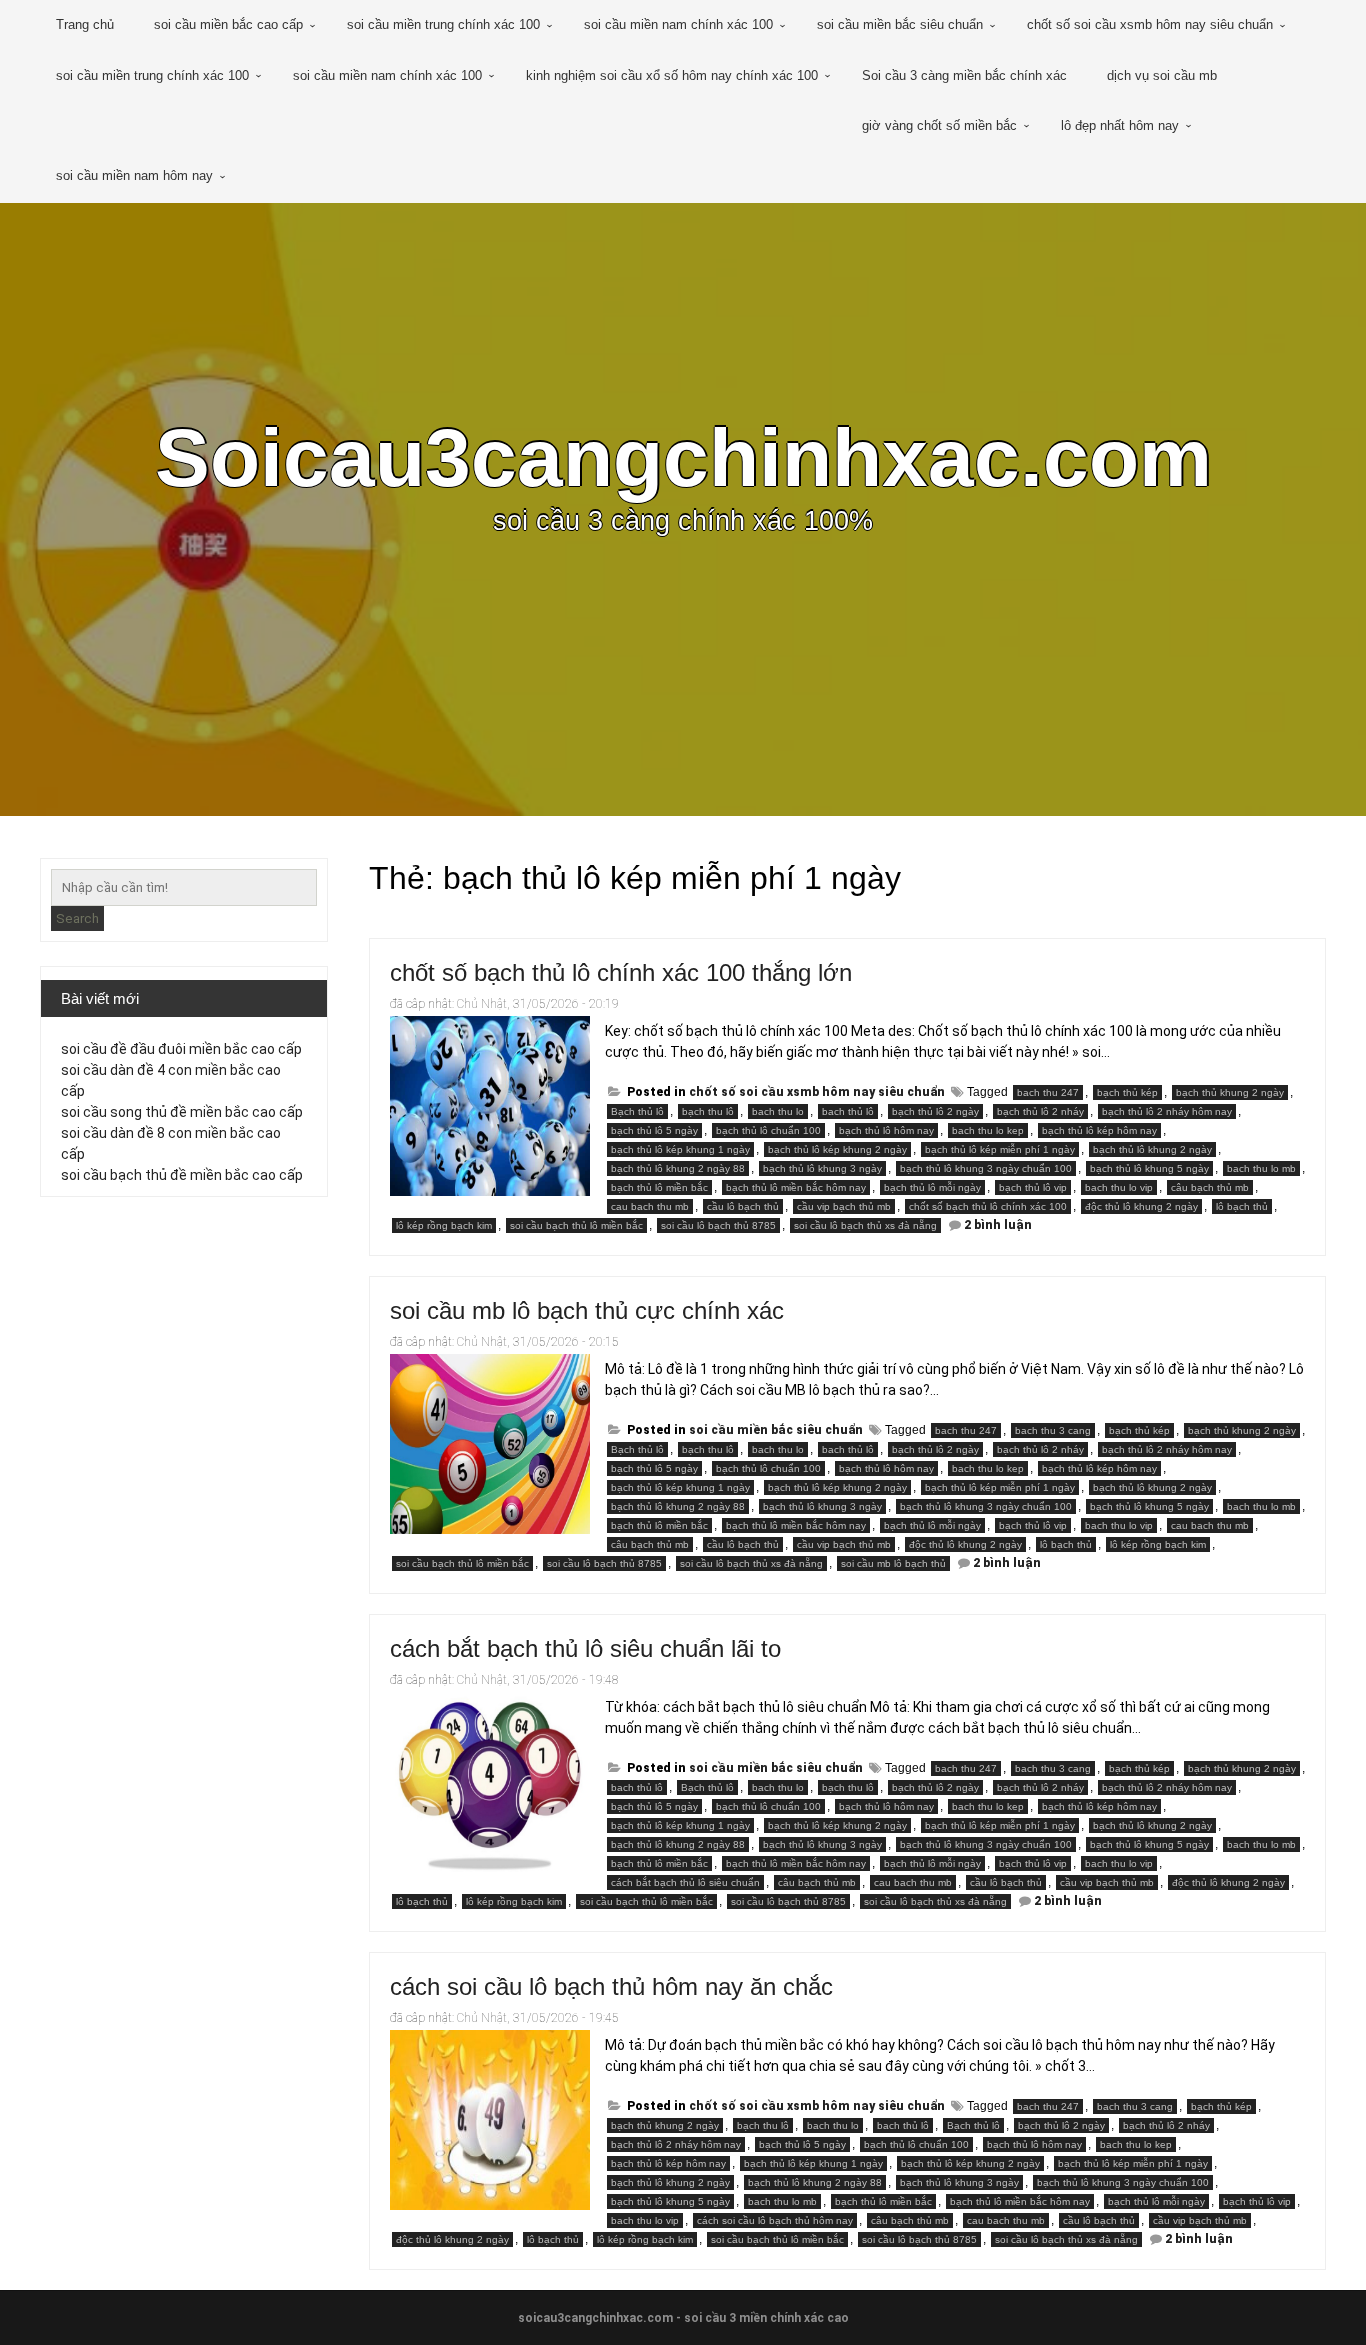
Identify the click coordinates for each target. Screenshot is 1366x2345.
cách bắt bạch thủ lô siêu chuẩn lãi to (585, 1648)
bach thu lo (778, 1111)
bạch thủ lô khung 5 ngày (1149, 1168)
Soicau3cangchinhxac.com (683, 457)
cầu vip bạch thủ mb (844, 1206)
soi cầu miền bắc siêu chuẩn (900, 24)
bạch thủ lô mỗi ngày (932, 1187)
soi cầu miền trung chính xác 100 (443, 24)
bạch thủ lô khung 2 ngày (1152, 1149)
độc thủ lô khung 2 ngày (1141, 1206)
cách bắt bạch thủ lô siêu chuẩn (685, 1882)
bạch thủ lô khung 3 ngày (822, 1168)
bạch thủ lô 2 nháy (1040, 1111)
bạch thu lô (708, 1111)
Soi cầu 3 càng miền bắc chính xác (964, 75)
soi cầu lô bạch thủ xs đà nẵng (865, 1225)
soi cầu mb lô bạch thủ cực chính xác (587, 1310)
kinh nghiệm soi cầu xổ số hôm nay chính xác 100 (672, 75)
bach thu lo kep (988, 1130)
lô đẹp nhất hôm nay (1120, 125)
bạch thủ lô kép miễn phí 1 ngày (1000, 1149)
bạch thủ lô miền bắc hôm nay (796, 1187)
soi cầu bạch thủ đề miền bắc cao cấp (182, 1175)
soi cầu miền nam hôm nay (134, 175)
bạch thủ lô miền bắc (659, 1187)
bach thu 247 (1048, 1092)
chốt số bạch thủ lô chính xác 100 (988, 1206)
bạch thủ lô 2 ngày (935, 1111)
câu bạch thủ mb (1210, 1187)
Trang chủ (85, 24)
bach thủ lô (848, 1111)
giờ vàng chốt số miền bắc (939, 125)
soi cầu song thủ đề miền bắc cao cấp (182, 1112)
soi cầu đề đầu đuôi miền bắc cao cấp (181, 1049)
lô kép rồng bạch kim (444, 1225)
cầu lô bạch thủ (743, 1206)
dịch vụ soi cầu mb (1162, 75)
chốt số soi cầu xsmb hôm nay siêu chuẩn (1150, 24)
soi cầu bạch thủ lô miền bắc (576, 1225)
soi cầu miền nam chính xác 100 (678, 24)
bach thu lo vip (1119, 1187)
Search (77, 918)
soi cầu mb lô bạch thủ (893, 1563)
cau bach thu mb (650, 1206)
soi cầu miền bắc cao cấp (228, 24)
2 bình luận (998, 1225)
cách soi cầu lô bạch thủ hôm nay (775, 2220)
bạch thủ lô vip (1033, 1187)
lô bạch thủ (1242, 1206)
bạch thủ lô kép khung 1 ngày (680, 1149)
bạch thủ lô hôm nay (886, 1130)
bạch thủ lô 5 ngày (654, 1130)
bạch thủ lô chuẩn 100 (768, 1130)
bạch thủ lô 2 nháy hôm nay (1167, 1111)
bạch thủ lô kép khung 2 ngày (837, 1149)
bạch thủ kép (1127, 1092)
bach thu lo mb (1261, 1168)
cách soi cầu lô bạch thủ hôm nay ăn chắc (611, 1986)
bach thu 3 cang (1053, 1430)
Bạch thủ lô (637, 1111)
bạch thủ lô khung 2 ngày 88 (678, 1168)
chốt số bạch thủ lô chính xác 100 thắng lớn (621, 972)
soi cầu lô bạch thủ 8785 (718, 1225)
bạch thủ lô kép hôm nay (1099, 1130)
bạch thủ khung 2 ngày (1230, 1092)
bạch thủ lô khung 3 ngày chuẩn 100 (986, 1168)
